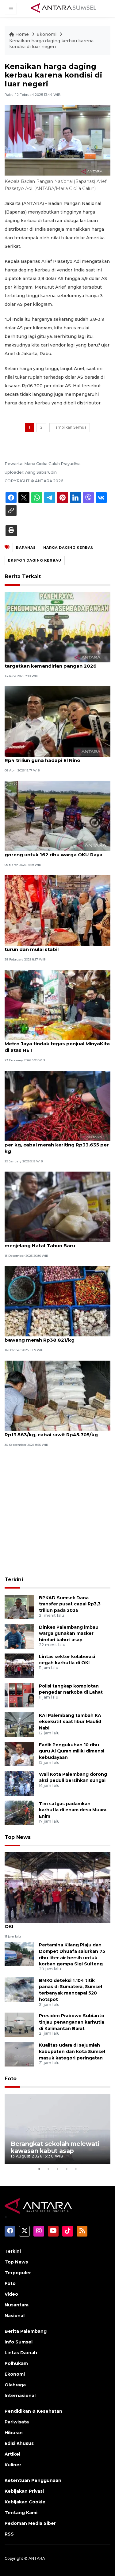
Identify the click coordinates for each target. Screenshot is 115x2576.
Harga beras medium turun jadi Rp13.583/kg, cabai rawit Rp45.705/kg (51, 1431)
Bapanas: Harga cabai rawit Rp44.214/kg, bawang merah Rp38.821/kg (56, 1337)
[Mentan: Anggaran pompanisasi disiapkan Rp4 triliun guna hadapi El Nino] (57, 721)
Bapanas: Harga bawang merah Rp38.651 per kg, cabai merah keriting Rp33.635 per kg (57, 1145)
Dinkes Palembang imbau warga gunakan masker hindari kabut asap (69, 1634)
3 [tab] (58, 2169)
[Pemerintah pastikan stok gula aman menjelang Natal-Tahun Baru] (57, 1206)
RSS (9, 2534)
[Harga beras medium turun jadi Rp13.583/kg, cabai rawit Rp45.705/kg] (57, 1395)
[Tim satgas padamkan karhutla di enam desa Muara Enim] (19, 1812)
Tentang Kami (21, 2513)
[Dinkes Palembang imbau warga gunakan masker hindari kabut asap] (19, 1636)
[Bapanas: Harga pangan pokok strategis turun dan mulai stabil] (57, 910)
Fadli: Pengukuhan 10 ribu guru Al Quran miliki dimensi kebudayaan (72, 1751)
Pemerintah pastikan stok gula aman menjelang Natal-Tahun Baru (51, 1242)
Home (22, 34)
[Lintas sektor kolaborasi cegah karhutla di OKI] (19, 1665)
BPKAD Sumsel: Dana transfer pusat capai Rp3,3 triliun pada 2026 (70, 1604)
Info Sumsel (19, 2342)
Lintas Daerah (21, 2353)
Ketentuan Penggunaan (33, 2480)
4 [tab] (67, 2169)
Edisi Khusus (19, 2443)
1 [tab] (39, 2169)
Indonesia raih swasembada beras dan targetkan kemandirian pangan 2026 (53, 663)
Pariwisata (17, 2422)
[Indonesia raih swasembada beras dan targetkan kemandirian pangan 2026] (57, 627)
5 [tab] (76, 2169)
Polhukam (16, 2363)
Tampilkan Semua (70, 427)
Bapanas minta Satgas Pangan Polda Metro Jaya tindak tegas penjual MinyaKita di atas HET (57, 1044)
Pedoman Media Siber (30, 2523)
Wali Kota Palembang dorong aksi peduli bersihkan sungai (73, 1777)
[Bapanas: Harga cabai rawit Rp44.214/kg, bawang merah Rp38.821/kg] (57, 1301)
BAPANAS (26, 547)
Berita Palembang (26, 2331)
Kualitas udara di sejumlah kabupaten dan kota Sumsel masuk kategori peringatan (72, 2051)
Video (11, 2294)
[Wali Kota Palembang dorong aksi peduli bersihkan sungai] (19, 1783)
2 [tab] (48, 2169)
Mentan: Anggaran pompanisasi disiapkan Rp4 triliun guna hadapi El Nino (57, 757)
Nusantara (17, 2305)
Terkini (14, 1580)
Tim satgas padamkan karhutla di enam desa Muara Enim (73, 1810)
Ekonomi (47, 34)
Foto (11, 2079)
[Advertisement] (57, 1512)
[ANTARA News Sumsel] (63, 8)
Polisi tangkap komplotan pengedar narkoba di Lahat (71, 1689)
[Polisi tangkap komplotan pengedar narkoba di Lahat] (19, 1695)
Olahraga (15, 2385)
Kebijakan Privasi (24, 2491)
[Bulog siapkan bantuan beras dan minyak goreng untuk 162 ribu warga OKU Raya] (57, 816)
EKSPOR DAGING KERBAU (35, 560)
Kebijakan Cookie (25, 2502)
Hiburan (14, 2433)
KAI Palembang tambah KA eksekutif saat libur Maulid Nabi (70, 1722)
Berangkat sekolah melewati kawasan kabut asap (55, 2147)
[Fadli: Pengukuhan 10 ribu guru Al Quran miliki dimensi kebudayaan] (19, 1754)
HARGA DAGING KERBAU (69, 547)
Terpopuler (18, 2273)
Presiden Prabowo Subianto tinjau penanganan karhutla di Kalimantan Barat (72, 2022)
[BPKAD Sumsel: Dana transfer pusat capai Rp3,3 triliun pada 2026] (19, 1606)
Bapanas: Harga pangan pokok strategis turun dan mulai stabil (55, 946)
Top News (18, 1837)
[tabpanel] (57, 2129)
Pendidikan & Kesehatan (33, 2411)
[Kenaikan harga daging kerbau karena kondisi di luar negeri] (57, 1887)
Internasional (20, 2396)
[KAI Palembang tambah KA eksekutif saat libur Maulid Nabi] (19, 1724)
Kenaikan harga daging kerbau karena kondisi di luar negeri (51, 44)
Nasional (15, 2316)
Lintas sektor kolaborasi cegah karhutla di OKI (67, 1660)
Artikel (12, 2454)
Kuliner (13, 2465)
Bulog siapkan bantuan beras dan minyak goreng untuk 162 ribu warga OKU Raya (56, 851)
